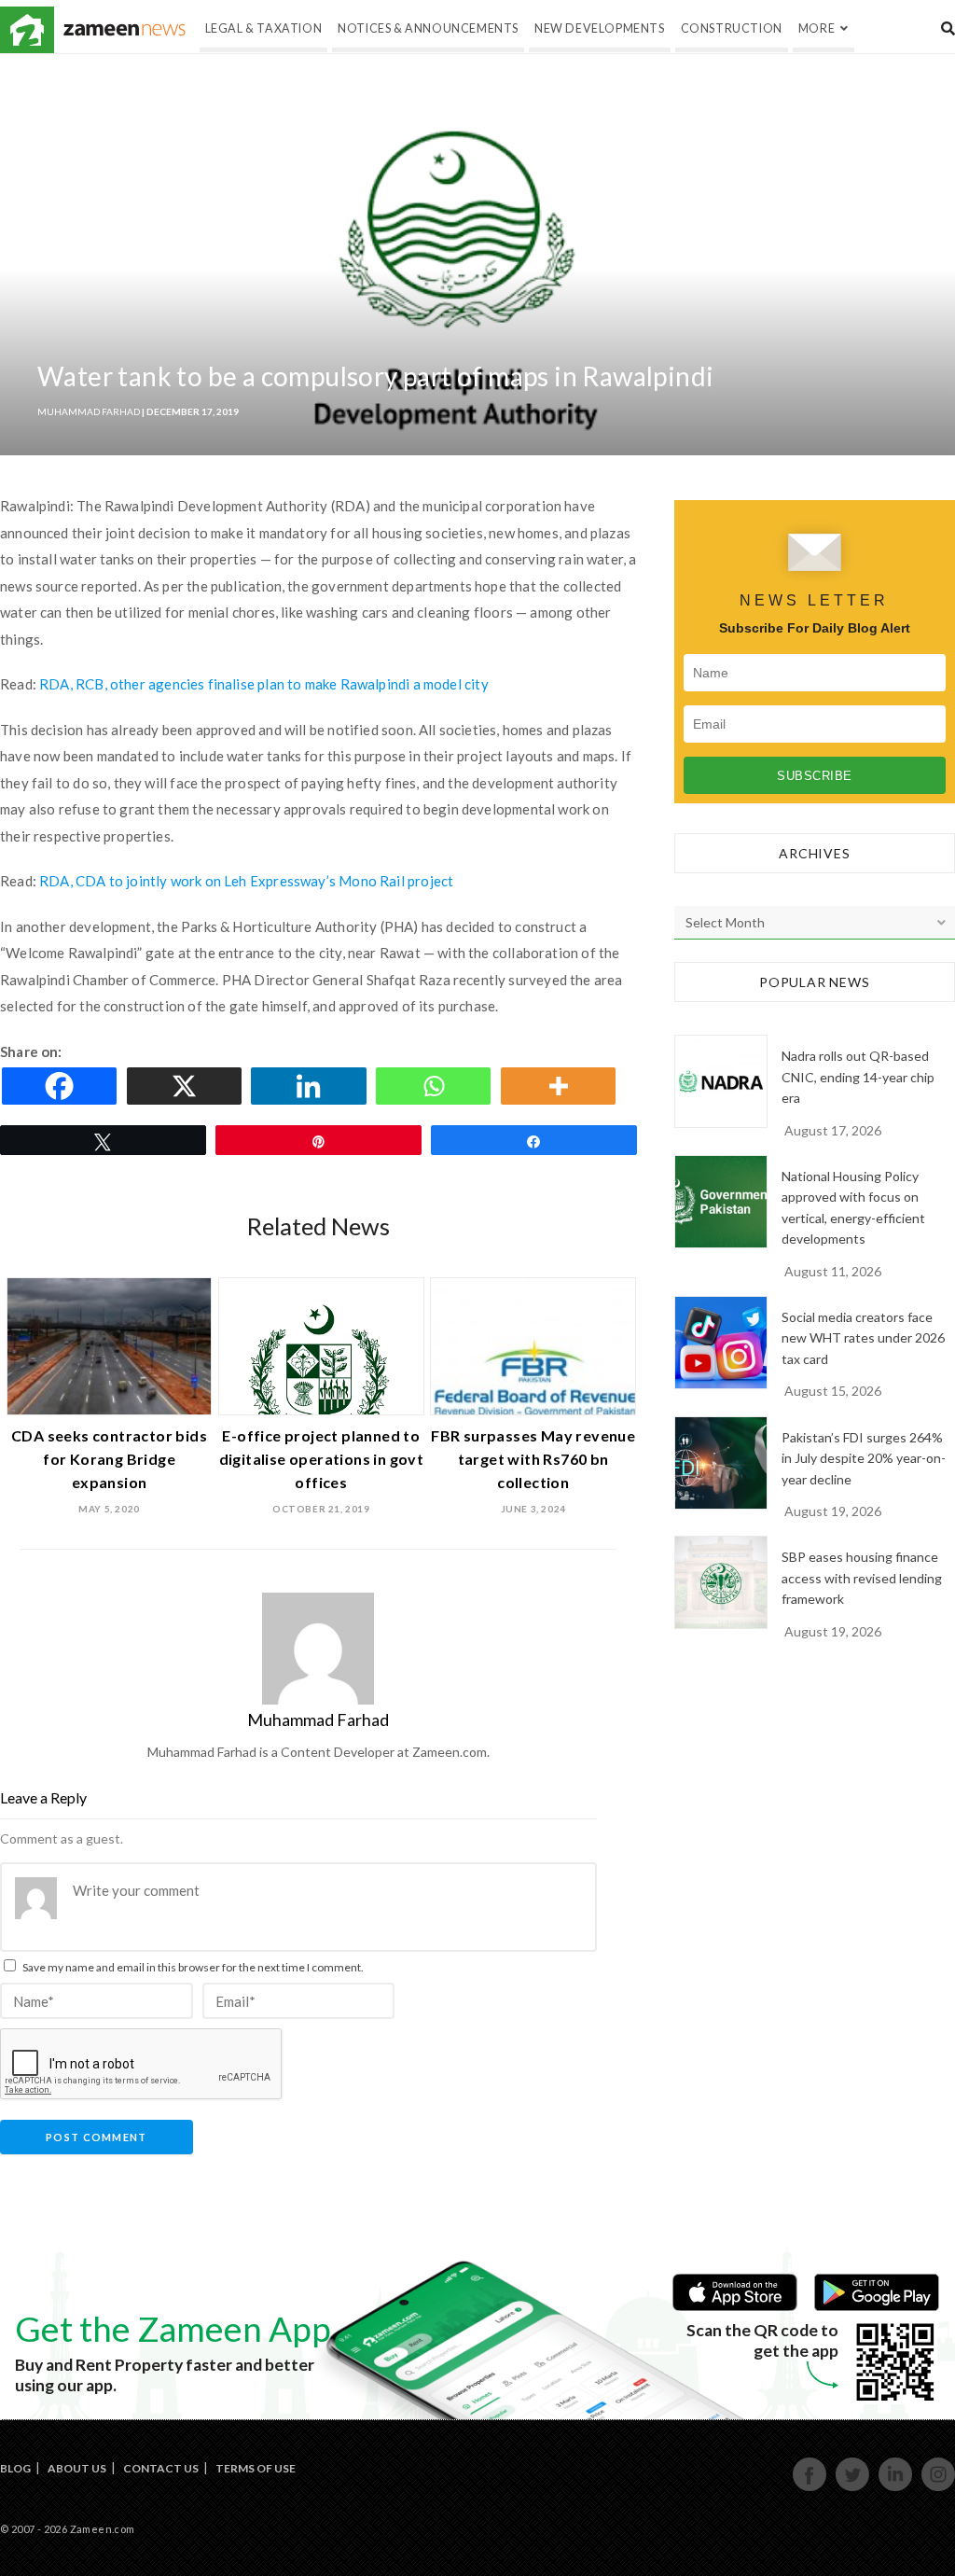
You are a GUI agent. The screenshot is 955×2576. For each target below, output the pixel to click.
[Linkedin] (311, 1086)
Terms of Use (256, 2468)
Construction (732, 28)
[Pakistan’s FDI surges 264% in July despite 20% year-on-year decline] (721, 1463)
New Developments (600, 28)
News (125, 30)
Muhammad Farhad (89, 411)
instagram (939, 2489)
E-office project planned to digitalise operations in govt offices (322, 1459)
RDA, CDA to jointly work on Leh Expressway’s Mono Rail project (246, 881)
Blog (15, 2468)
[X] (187, 1086)
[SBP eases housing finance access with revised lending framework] (721, 1582)
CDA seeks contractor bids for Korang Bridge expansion (109, 1459)
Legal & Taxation (264, 28)
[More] (561, 1086)
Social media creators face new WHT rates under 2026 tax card (863, 1338)
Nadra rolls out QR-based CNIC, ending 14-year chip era (858, 1077)
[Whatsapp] (436, 1086)
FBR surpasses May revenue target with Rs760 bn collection (533, 1459)
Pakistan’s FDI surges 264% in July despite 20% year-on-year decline (864, 1458)
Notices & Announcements (428, 28)
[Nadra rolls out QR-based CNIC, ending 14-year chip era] (721, 1081)
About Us (77, 2468)
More (817, 28)
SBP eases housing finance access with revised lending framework (862, 1578)
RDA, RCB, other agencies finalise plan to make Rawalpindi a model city (264, 684)
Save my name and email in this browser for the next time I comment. (193, 1967)
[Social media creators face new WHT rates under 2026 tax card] (721, 1343)
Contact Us (161, 2468)
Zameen (27, 30)
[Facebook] (62, 1086)
